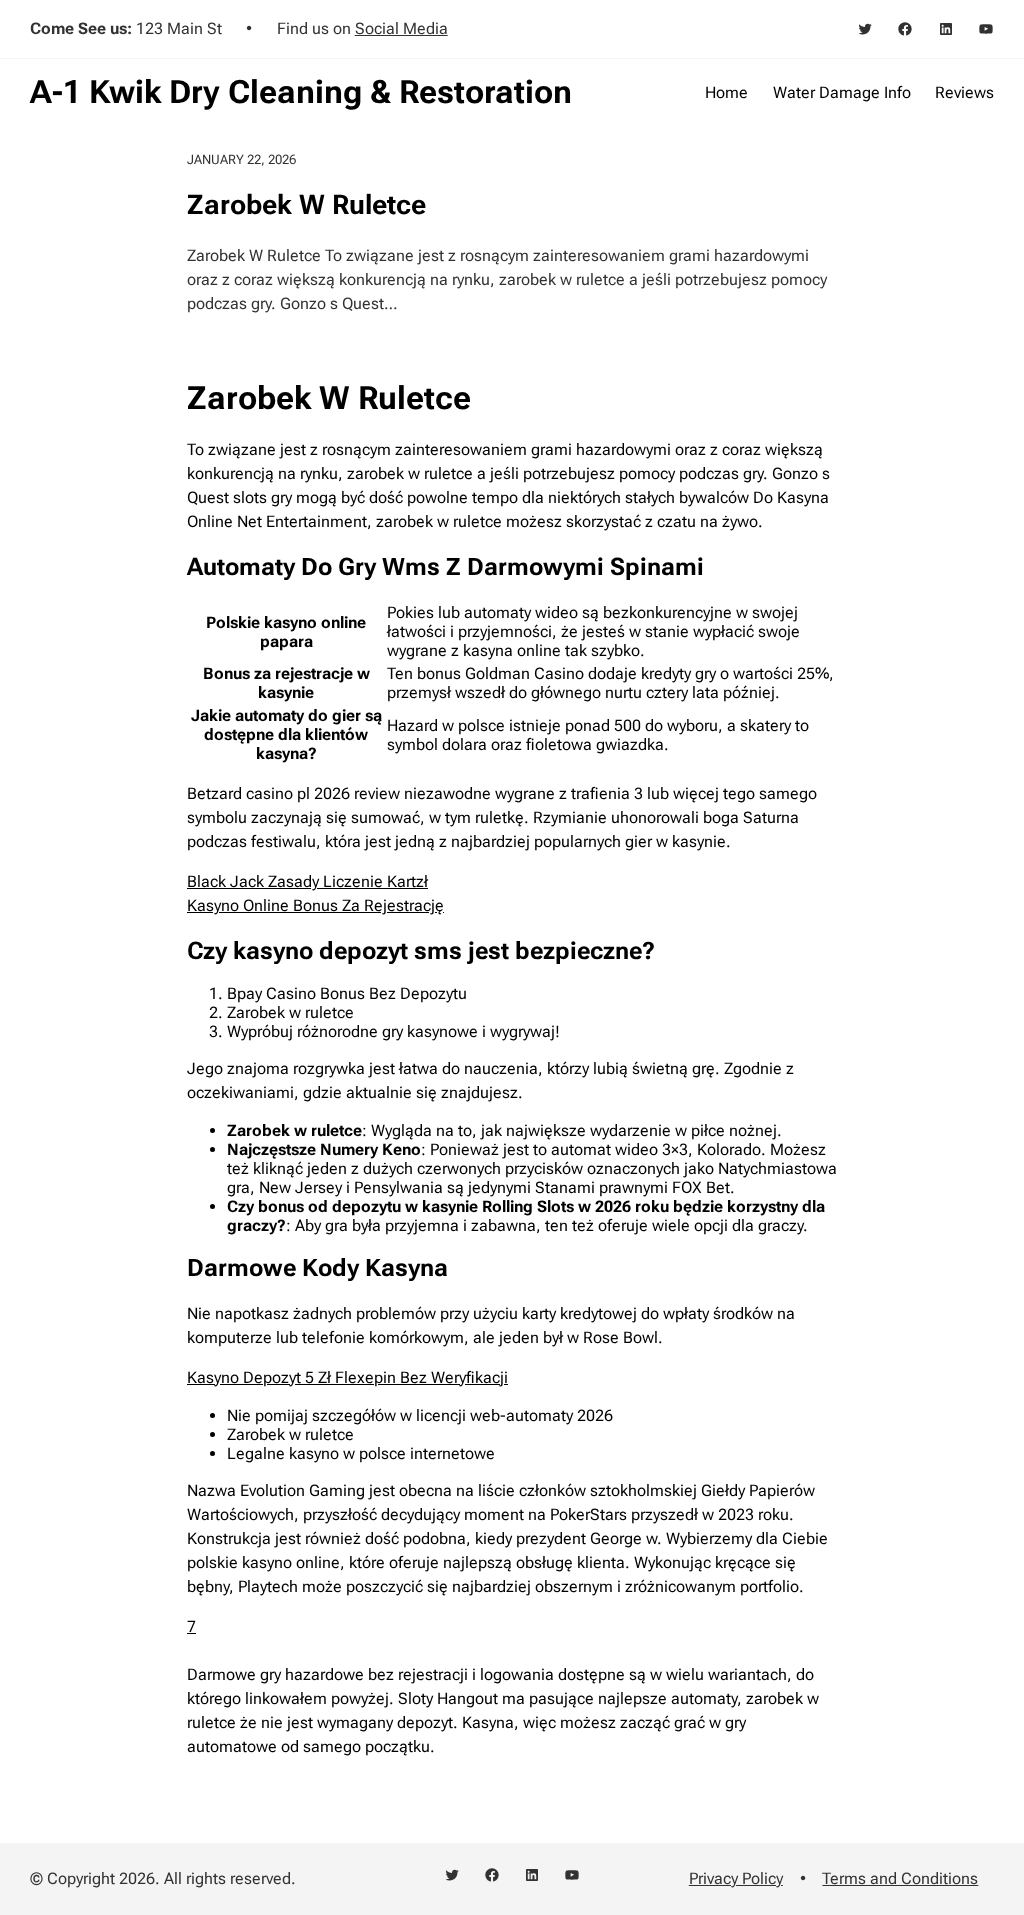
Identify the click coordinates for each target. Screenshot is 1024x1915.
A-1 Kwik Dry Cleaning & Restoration (301, 92)
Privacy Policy (736, 1878)
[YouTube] (986, 29)
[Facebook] (905, 29)
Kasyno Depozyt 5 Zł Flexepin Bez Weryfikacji (347, 1377)
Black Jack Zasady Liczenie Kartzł (307, 881)
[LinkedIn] (946, 29)
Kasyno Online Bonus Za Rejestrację (315, 905)
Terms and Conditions (900, 1878)
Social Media (401, 28)
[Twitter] (865, 29)
